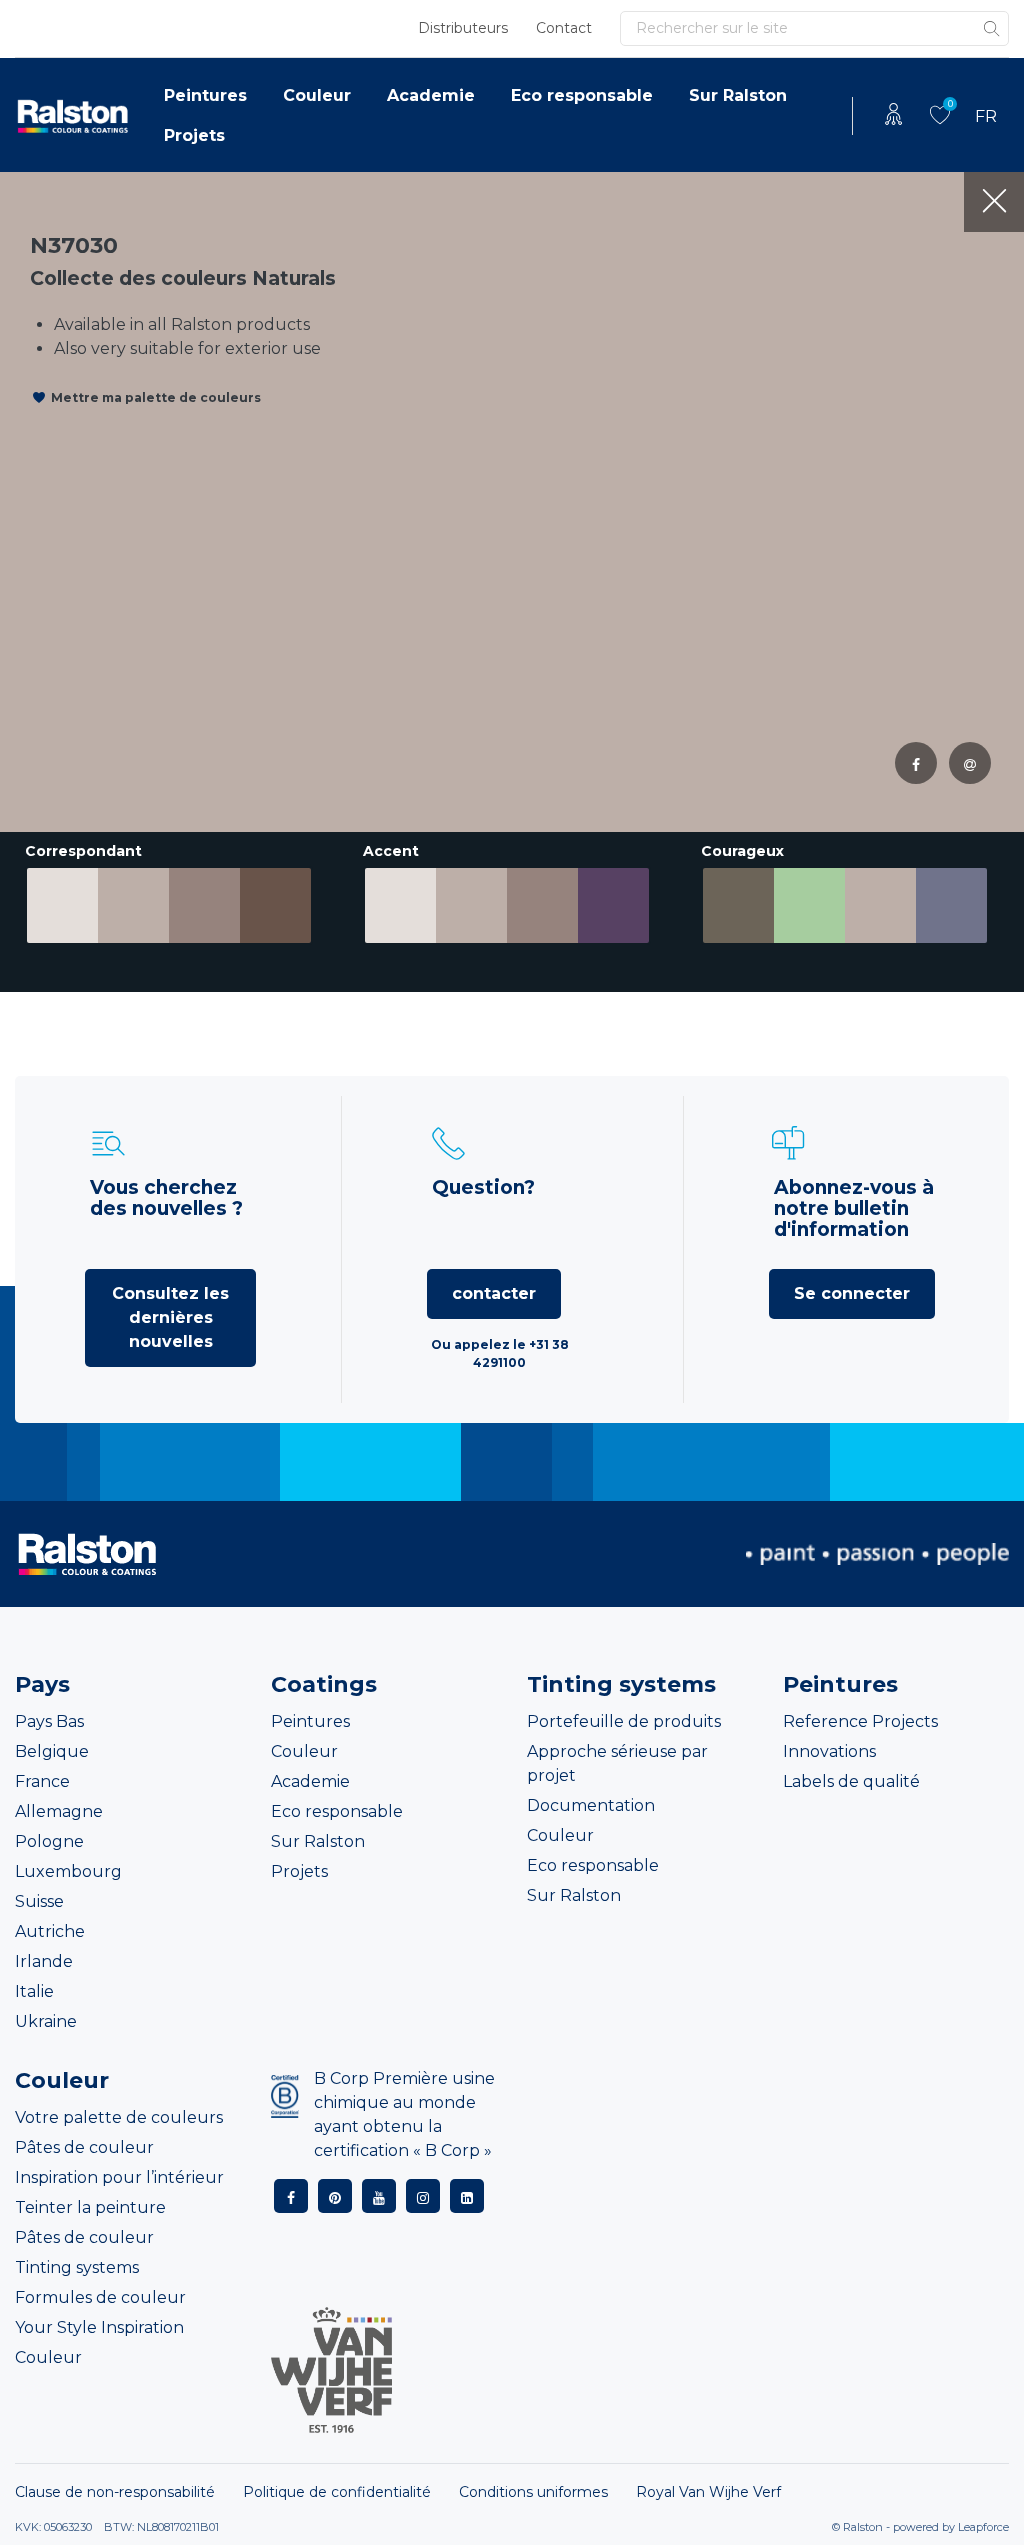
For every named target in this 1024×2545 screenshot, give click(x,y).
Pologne (49, 1841)
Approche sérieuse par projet (617, 1763)
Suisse (39, 1901)
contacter (494, 1293)
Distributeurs (463, 28)
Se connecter (852, 1293)
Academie (431, 95)
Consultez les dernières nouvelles (170, 1317)
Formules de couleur (100, 2297)
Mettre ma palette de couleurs (156, 397)
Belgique (52, 1751)
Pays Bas (49, 1721)
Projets (194, 135)
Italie (34, 1991)
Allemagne (59, 1811)
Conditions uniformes (533, 2492)
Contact (564, 28)
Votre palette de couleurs (119, 2117)
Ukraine (46, 2021)
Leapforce (983, 2527)
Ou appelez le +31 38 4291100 (500, 1353)
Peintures (205, 95)
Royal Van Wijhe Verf (708, 2492)
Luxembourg (68, 1871)
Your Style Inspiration (99, 2327)
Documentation (591, 1805)
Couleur (317, 95)
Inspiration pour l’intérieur (119, 2177)
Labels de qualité (851, 1781)
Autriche (50, 1931)
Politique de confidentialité (337, 2492)
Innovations (829, 1751)
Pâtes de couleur (84, 2147)
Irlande (44, 1961)
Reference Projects (860, 1721)
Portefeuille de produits (624, 1721)
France (42, 1781)
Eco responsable (582, 95)
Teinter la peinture (90, 2207)
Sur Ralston (738, 95)
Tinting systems (77, 2267)
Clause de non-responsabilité (115, 2492)
